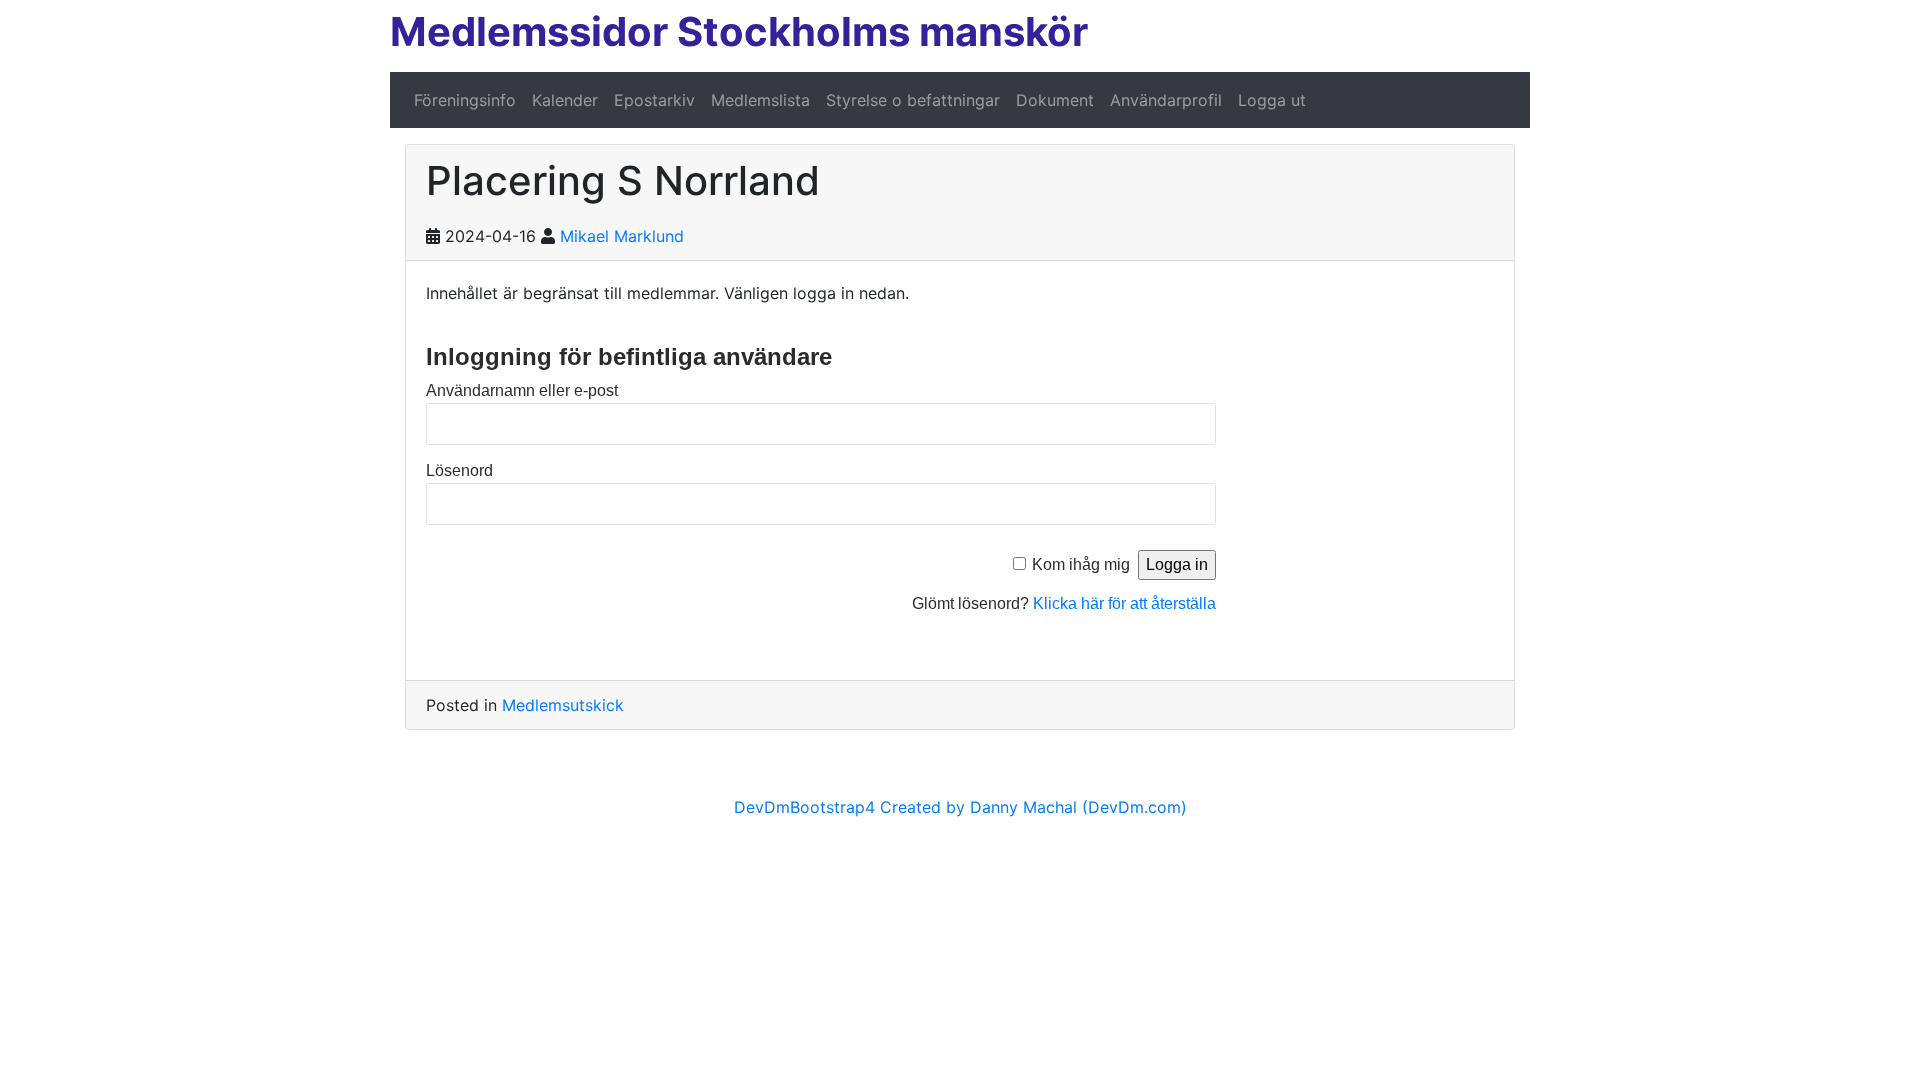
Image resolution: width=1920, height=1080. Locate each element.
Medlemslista (760, 100)
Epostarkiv (654, 100)
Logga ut (1272, 100)
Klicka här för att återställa (1124, 603)
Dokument (1055, 100)
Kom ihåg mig (1081, 564)
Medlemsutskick (563, 705)
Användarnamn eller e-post (522, 390)
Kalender (565, 100)
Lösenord (459, 470)
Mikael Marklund (622, 236)
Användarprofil (1166, 100)
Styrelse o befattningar (913, 100)
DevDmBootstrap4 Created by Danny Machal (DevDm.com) (960, 807)
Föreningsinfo (465, 100)
